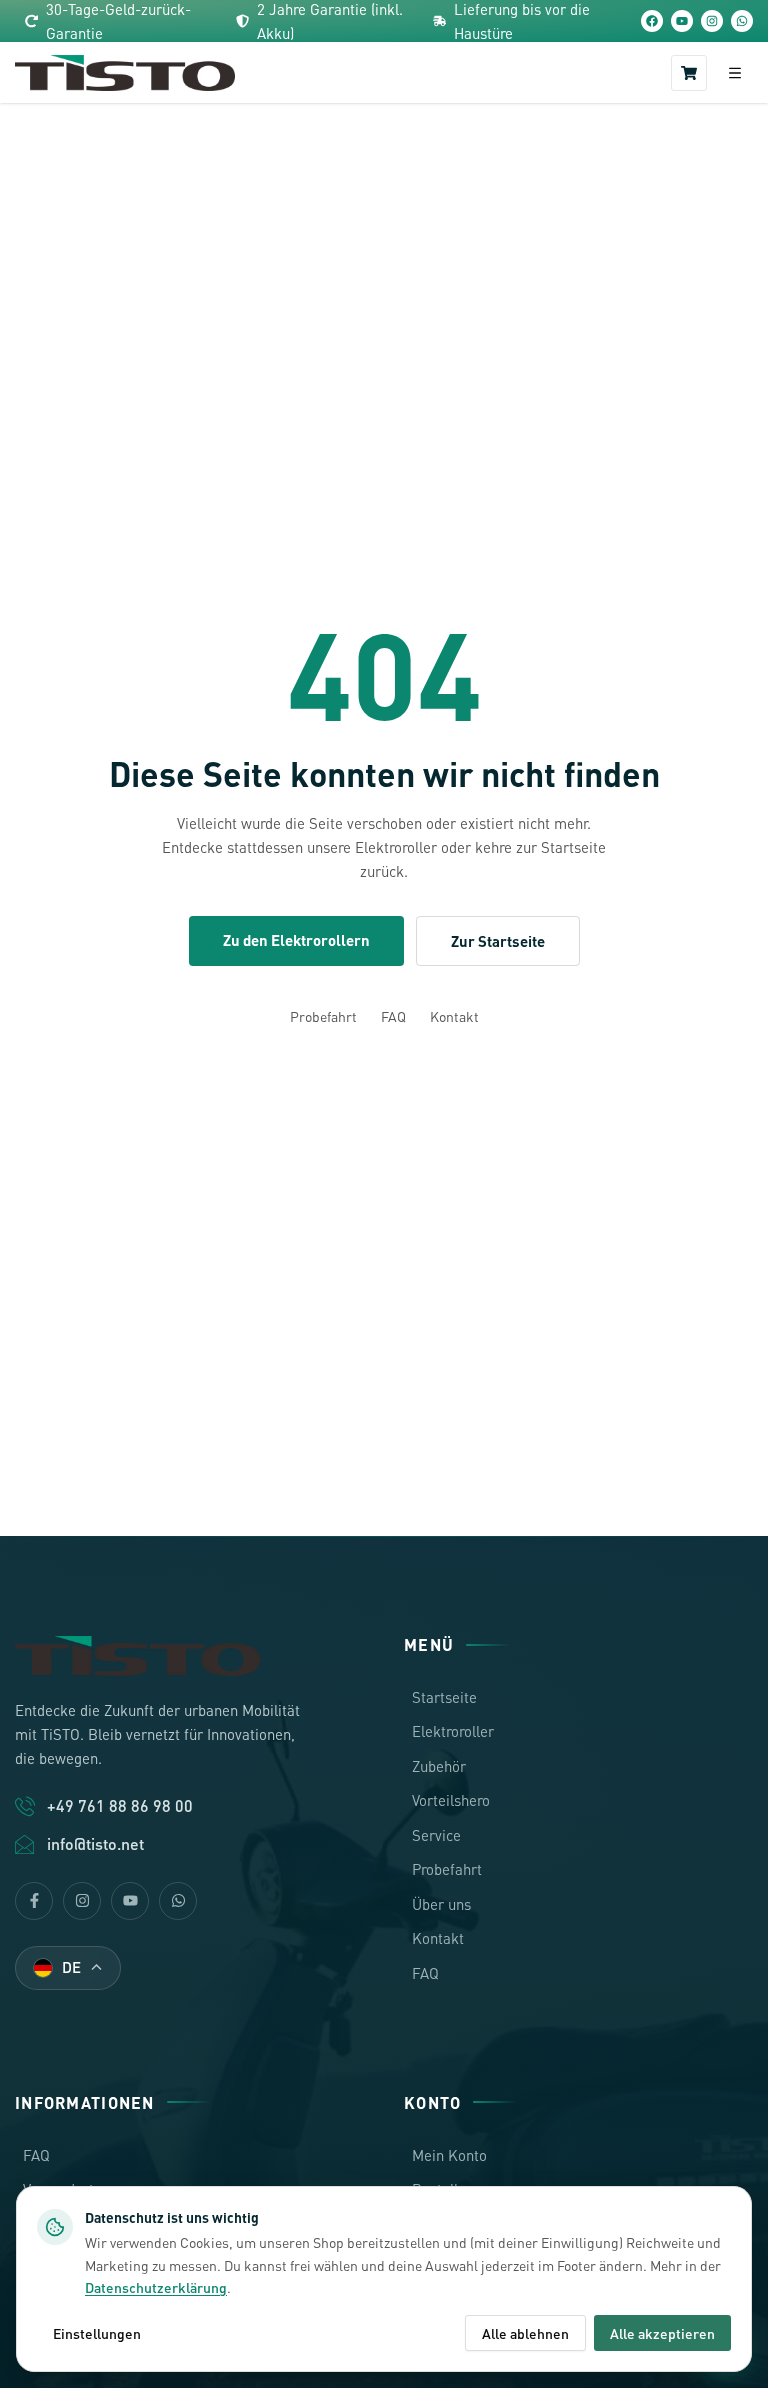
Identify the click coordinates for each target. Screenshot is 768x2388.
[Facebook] (652, 21)
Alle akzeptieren (662, 2333)
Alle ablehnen (525, 2333)
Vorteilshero (451, 1800)
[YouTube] (682, 21)
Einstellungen (97, 2333)
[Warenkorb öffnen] (689, 73)
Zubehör (439, 1766)
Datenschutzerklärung (156, 2287)
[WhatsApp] (742, 21)
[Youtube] (130, 1901)
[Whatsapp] (178, 1901)
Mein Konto (449, 2155)
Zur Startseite (498, 941)
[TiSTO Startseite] (125, 73)
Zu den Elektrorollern (296, 940)
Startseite (444, 1697)
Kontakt (454, 1016)
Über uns (441, 1904)
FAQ (393, 1016)
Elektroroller (453, 1731)
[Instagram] (712, 21)
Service (436, 1835)
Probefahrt (323, 1016)
